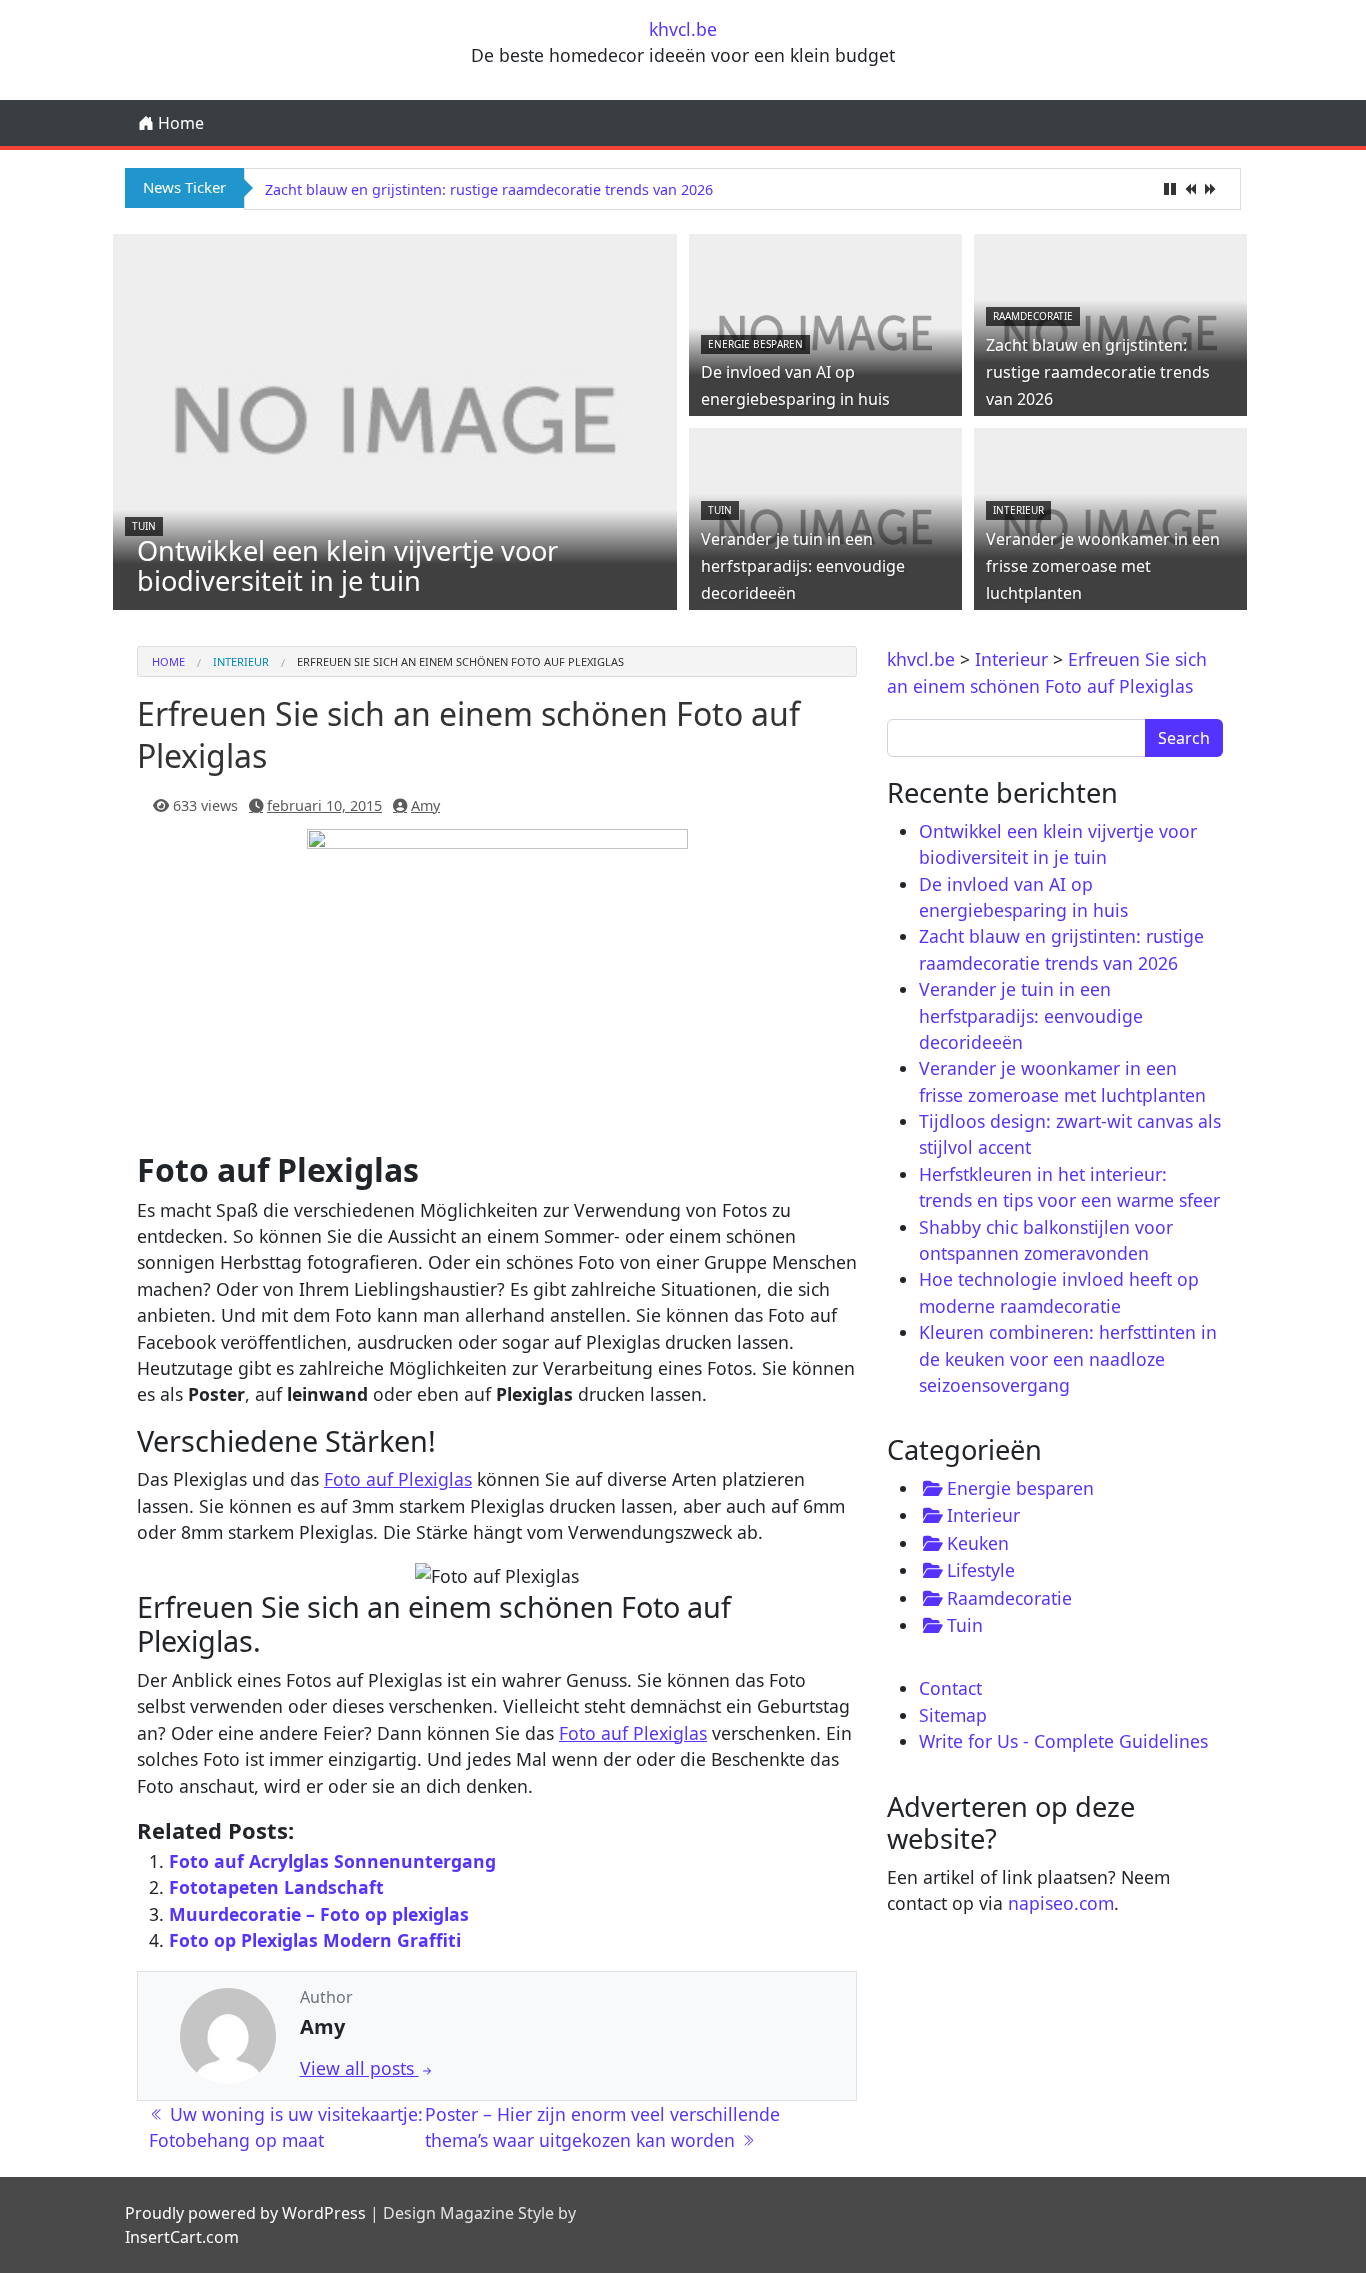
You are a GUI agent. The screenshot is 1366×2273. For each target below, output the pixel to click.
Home (179, 123)
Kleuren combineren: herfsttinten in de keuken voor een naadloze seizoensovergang (1068, 1358)
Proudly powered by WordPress (245, 2213)
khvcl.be (683, 29)
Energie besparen (755, 344)
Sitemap (953, 1715)
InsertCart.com (182, 2237)
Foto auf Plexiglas (398, 1479)
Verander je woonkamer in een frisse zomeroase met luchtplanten (1103, 566)
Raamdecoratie (1033, 316)
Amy (425, 805)
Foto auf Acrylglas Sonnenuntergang (332, 1861)
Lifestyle (981, 1570)
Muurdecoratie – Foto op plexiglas (319, 1914)
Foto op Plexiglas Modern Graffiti (315, 1940)
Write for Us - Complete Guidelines (1063, 1741)
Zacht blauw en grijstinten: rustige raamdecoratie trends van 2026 (489, 189)
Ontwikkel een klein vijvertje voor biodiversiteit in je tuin (347, 565)
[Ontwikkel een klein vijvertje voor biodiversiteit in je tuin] (395, 420)
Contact (950, 1688)
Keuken (978, 1543)
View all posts (359, 2068)
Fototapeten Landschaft (276, 1887)
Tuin (144, 526)
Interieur (1018, 510)
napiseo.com (1061, 1903)
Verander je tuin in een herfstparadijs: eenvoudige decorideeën (803, 566)
